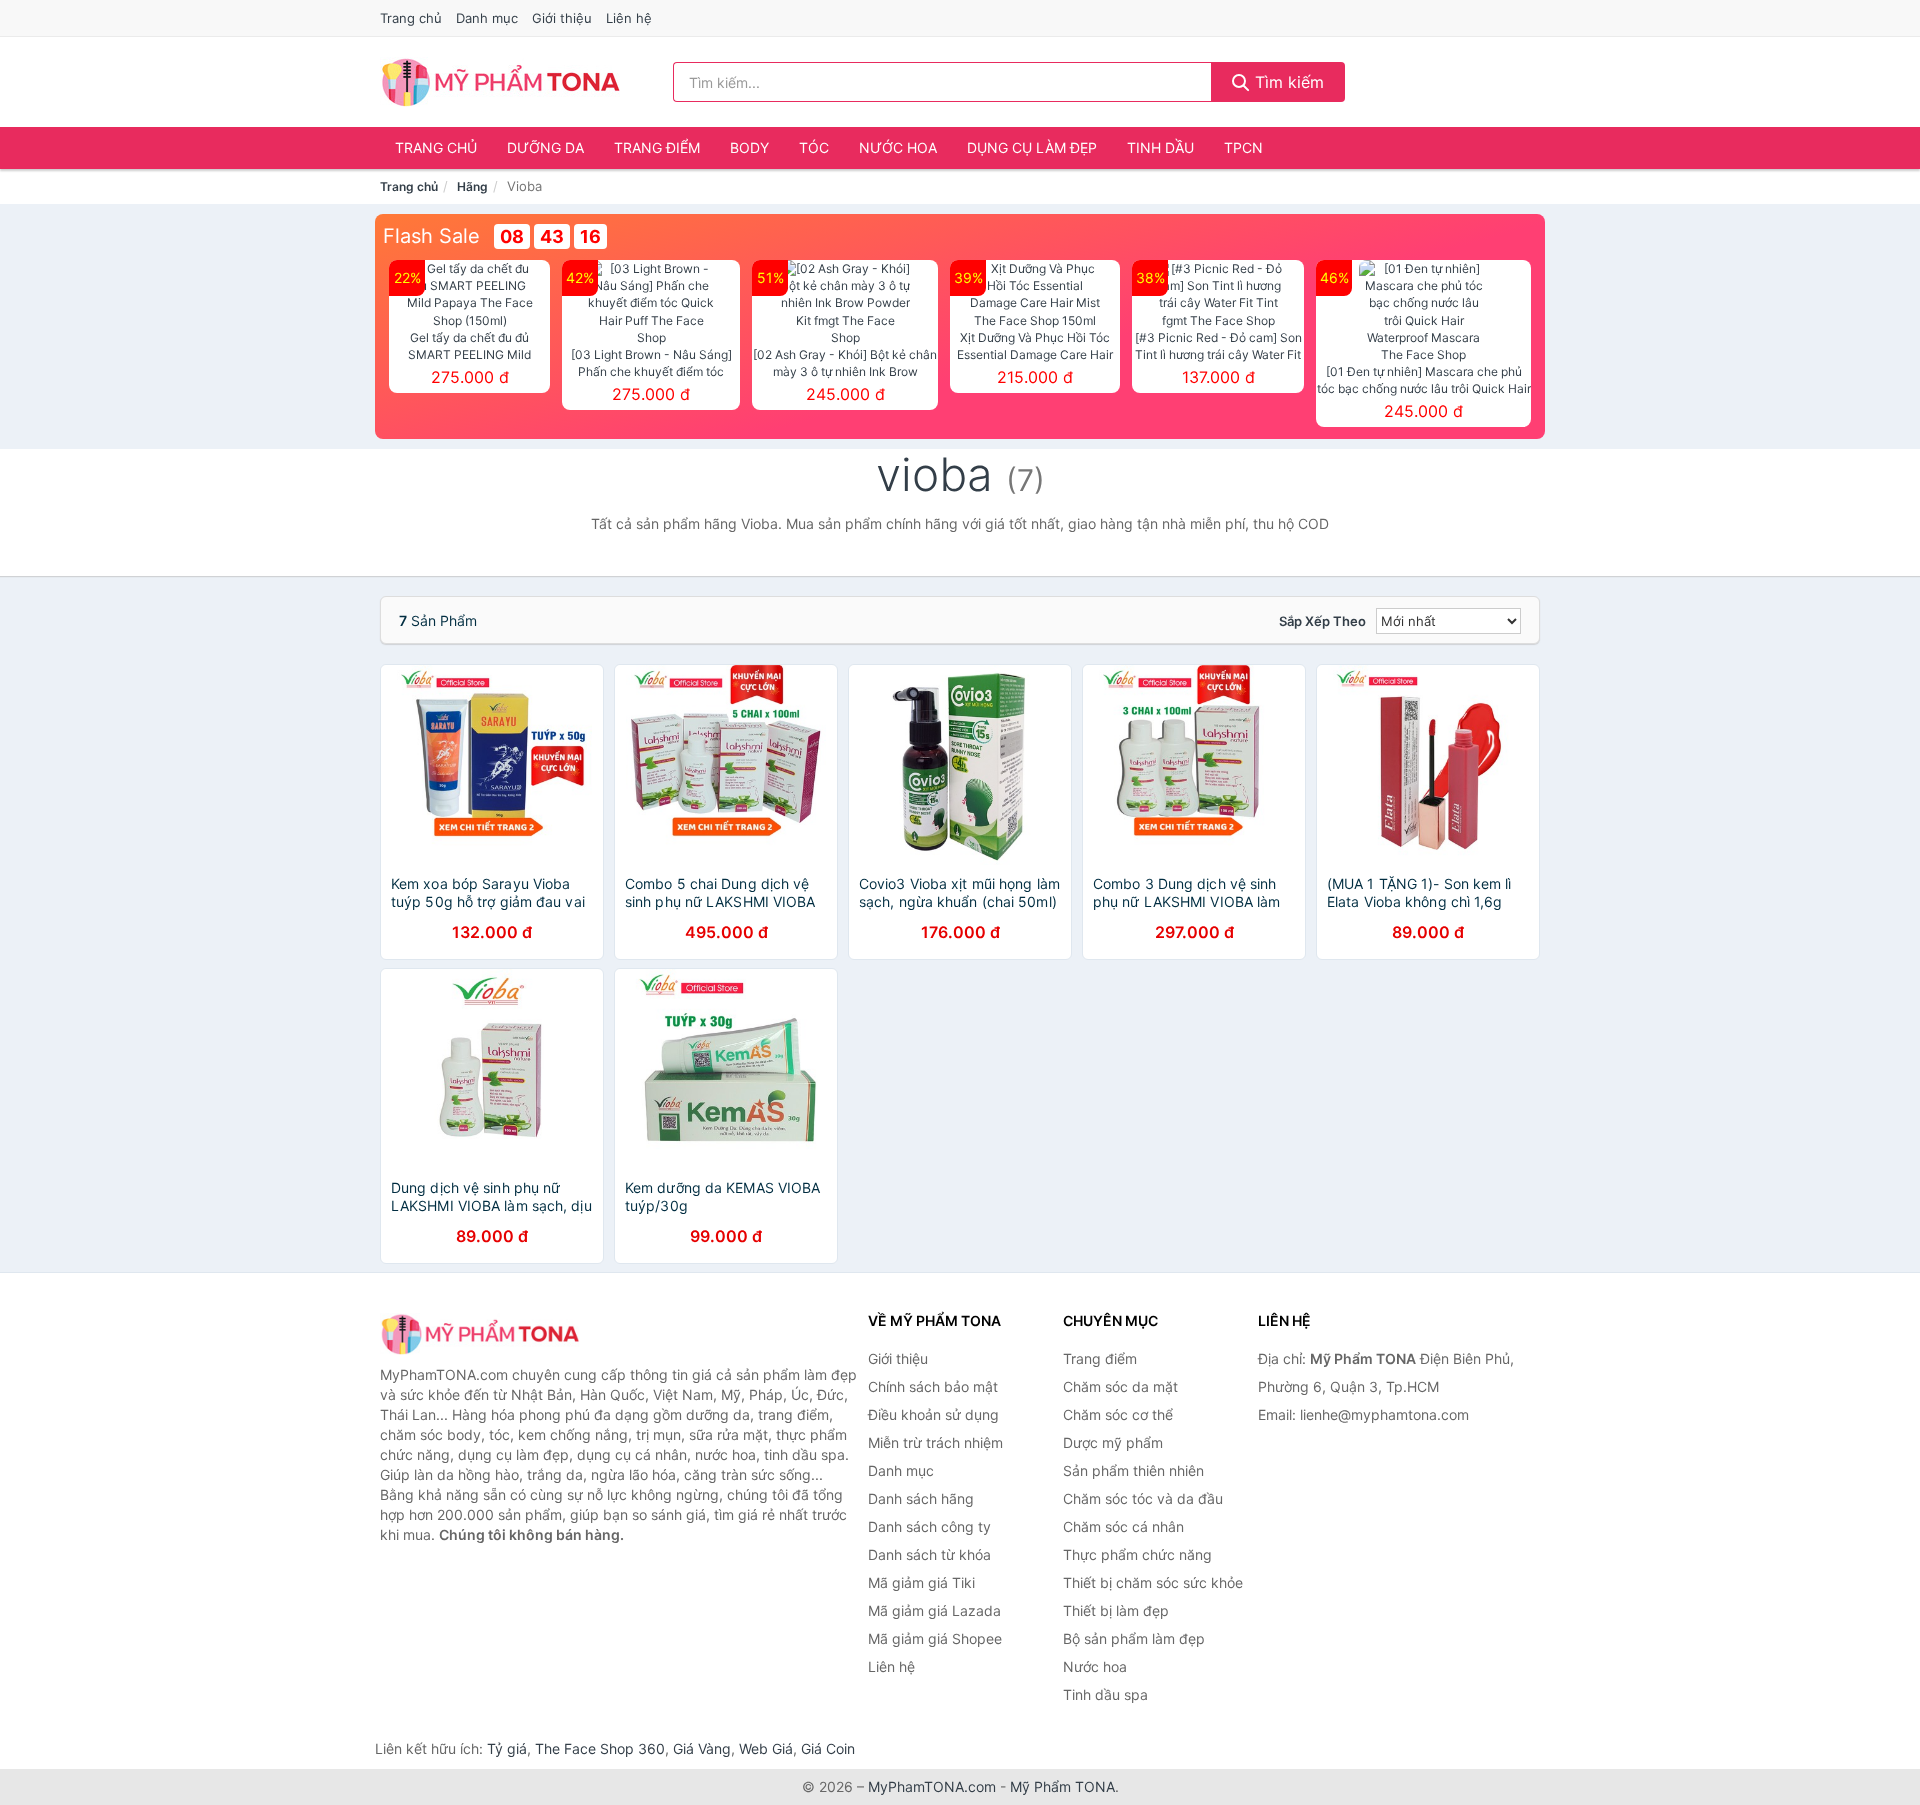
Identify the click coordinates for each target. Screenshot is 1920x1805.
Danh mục (487, 18)
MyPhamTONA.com (932, 1786)
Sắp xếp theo (1322, 621)
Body (749, 147)
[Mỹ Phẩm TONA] (480, 1333)
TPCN (1243, 147)
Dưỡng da (545, 147)
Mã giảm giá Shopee (935, 1638)
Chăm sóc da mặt (1120, 1386)
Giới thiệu (562, 18)
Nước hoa (898, 147)
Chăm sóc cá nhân (1123, 1526)
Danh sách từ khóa (929, 1554)
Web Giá (766, 1748)
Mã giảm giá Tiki (921, 1582)
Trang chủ (411, 18)
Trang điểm (657, 147)
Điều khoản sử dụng (933, 1414)
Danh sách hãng (921, 1498)
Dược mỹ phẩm (1113, 1442)
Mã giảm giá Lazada (934, 1610)
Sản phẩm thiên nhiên (1133, 1470)
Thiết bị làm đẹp (1116, 1610)
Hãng (472, 186)
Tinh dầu (1160, 147)
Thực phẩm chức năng (1137, 1554)
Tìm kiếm (1287, 82)
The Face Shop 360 (600, 1748)
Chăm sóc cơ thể (1118, 1414)
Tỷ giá (507, 1748)
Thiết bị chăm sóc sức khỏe (1153, 1582)
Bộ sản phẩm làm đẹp (1134, 1638)
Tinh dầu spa (1105, 1694)
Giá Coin (828, 1748)
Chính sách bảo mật (933, 1386)
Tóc (814, 147)
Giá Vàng (702, 1748)
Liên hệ (629, 18)
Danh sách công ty (929, 1526)
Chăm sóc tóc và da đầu (1143, 1498)
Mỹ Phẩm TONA (1062, 1786)
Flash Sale (431, 236)
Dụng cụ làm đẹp (1032, 147)
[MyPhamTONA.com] (500, 82)
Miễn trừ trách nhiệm (935, 1442)
